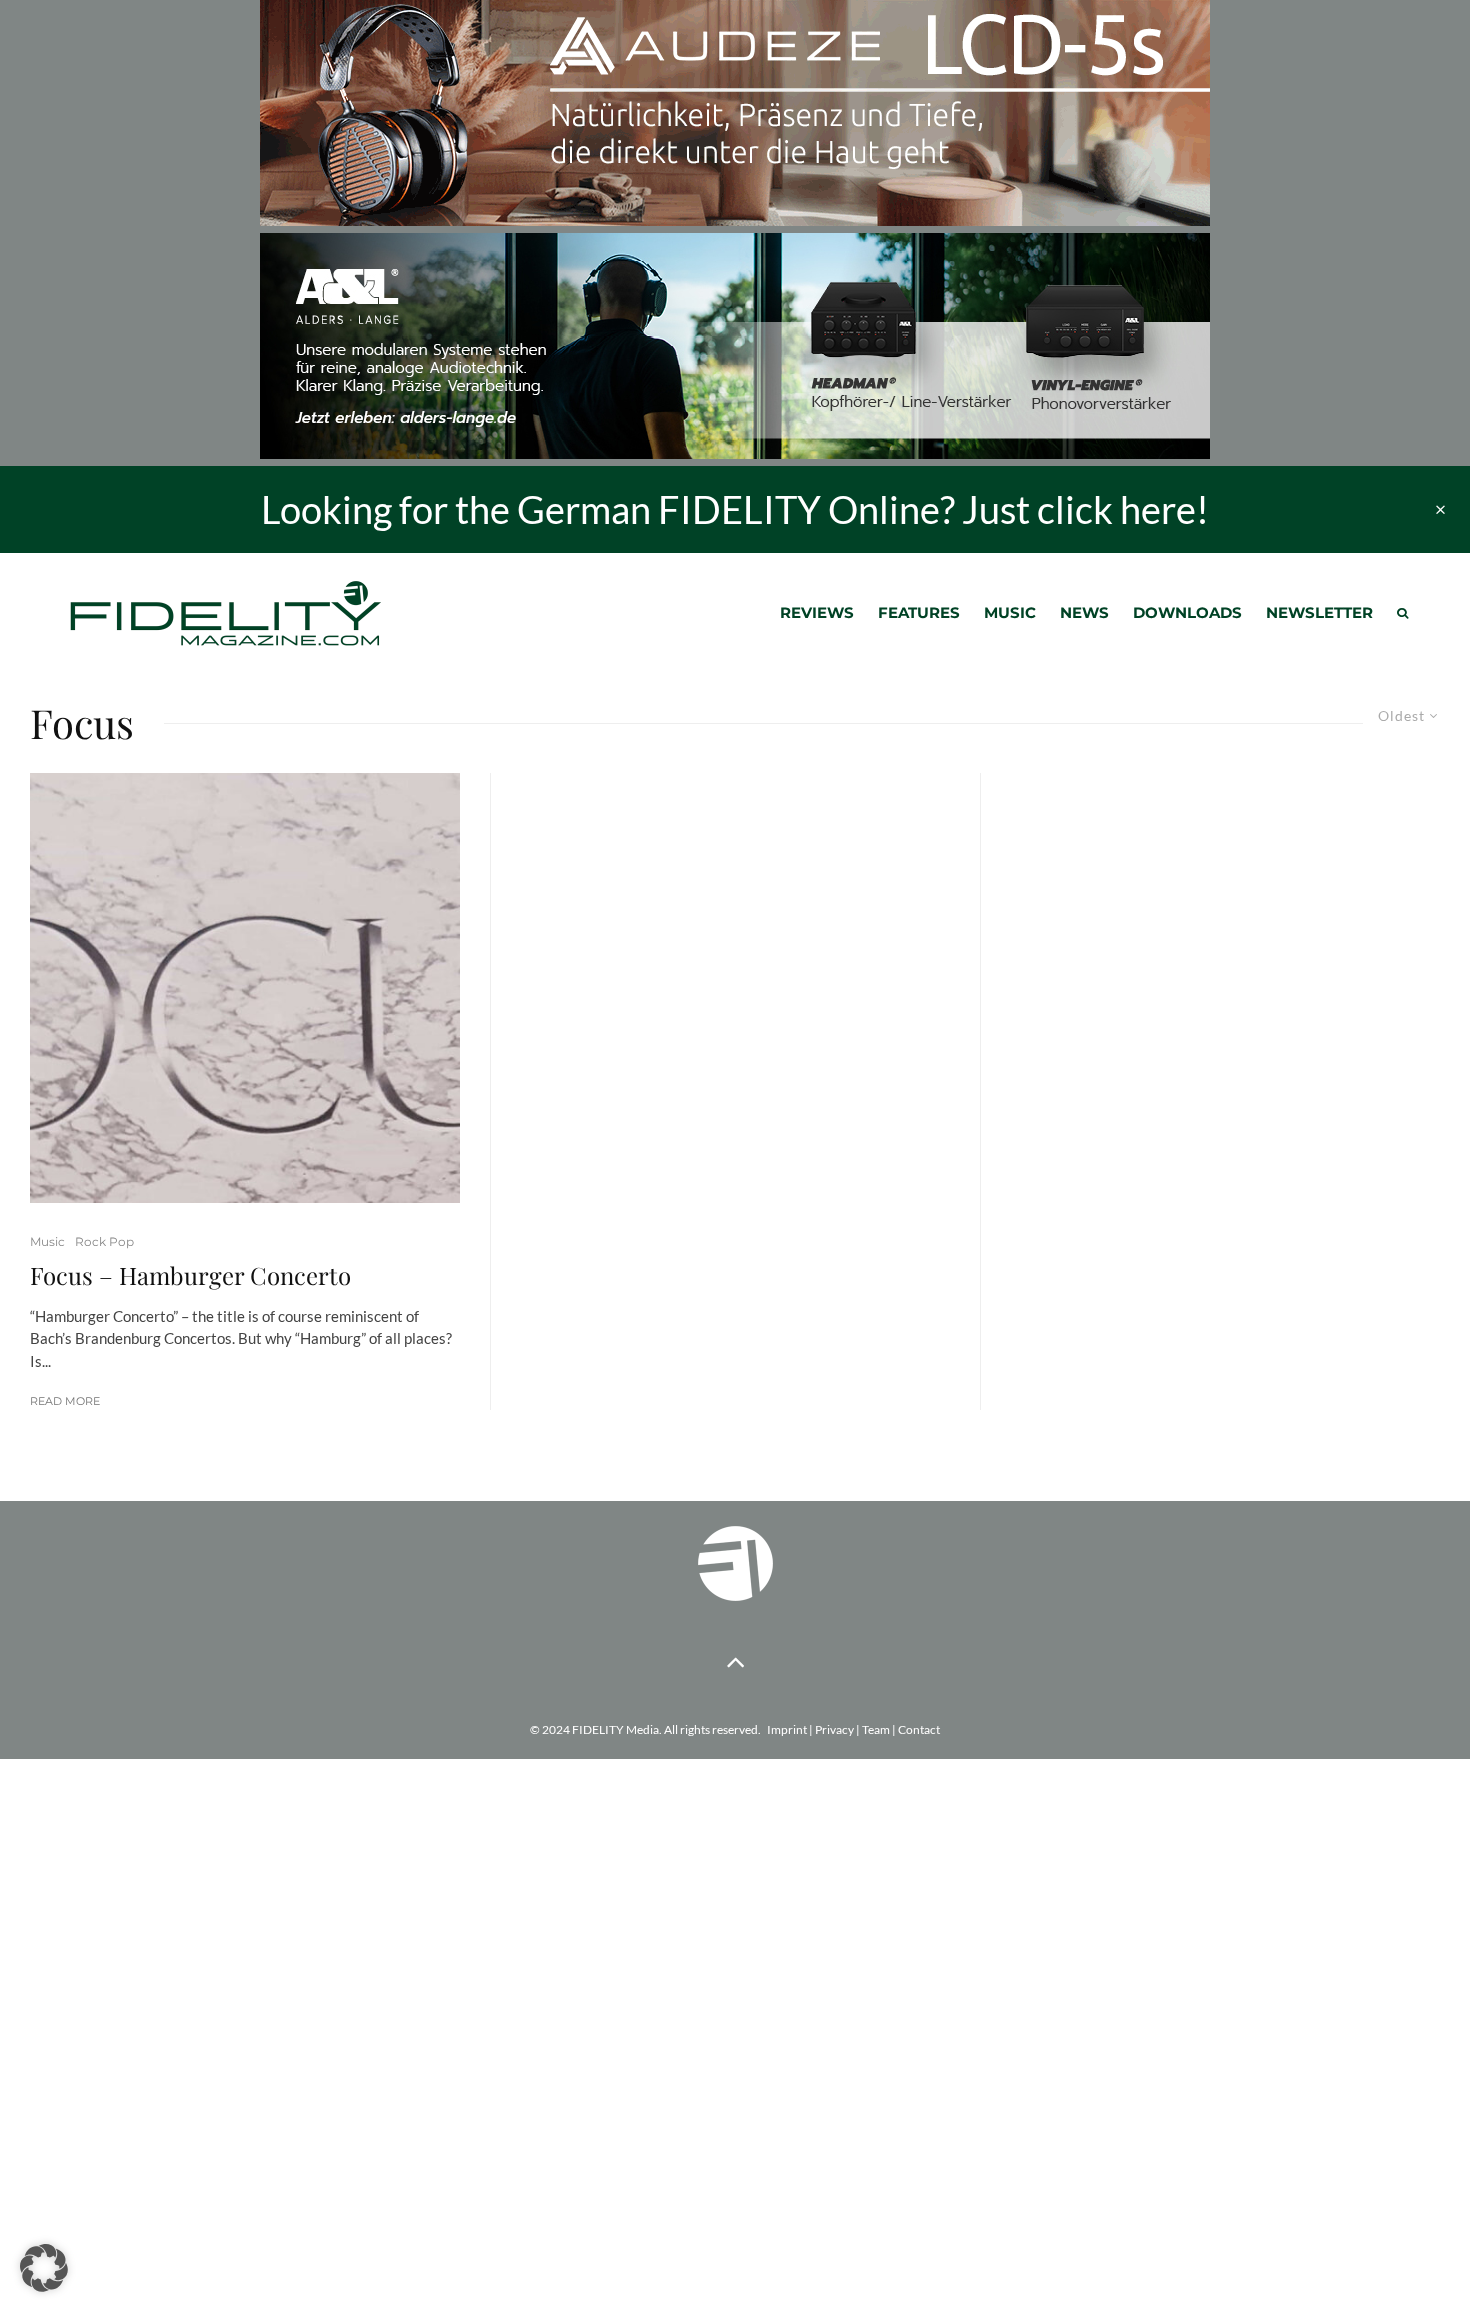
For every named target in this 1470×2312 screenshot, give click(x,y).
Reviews (817, 612)
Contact (919, 1729)
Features (919, 612)
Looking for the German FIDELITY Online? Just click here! (735, 509)
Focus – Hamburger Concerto (190, 1275)
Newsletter (1319, 612)
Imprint (787, 1729)
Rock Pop (104, 1241)
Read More (65, 1401)
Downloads (1187, 612)
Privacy (834, 1729)
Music (1010, 612)
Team (876, 1729)
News (1084, 612)
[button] (44, 2268)
